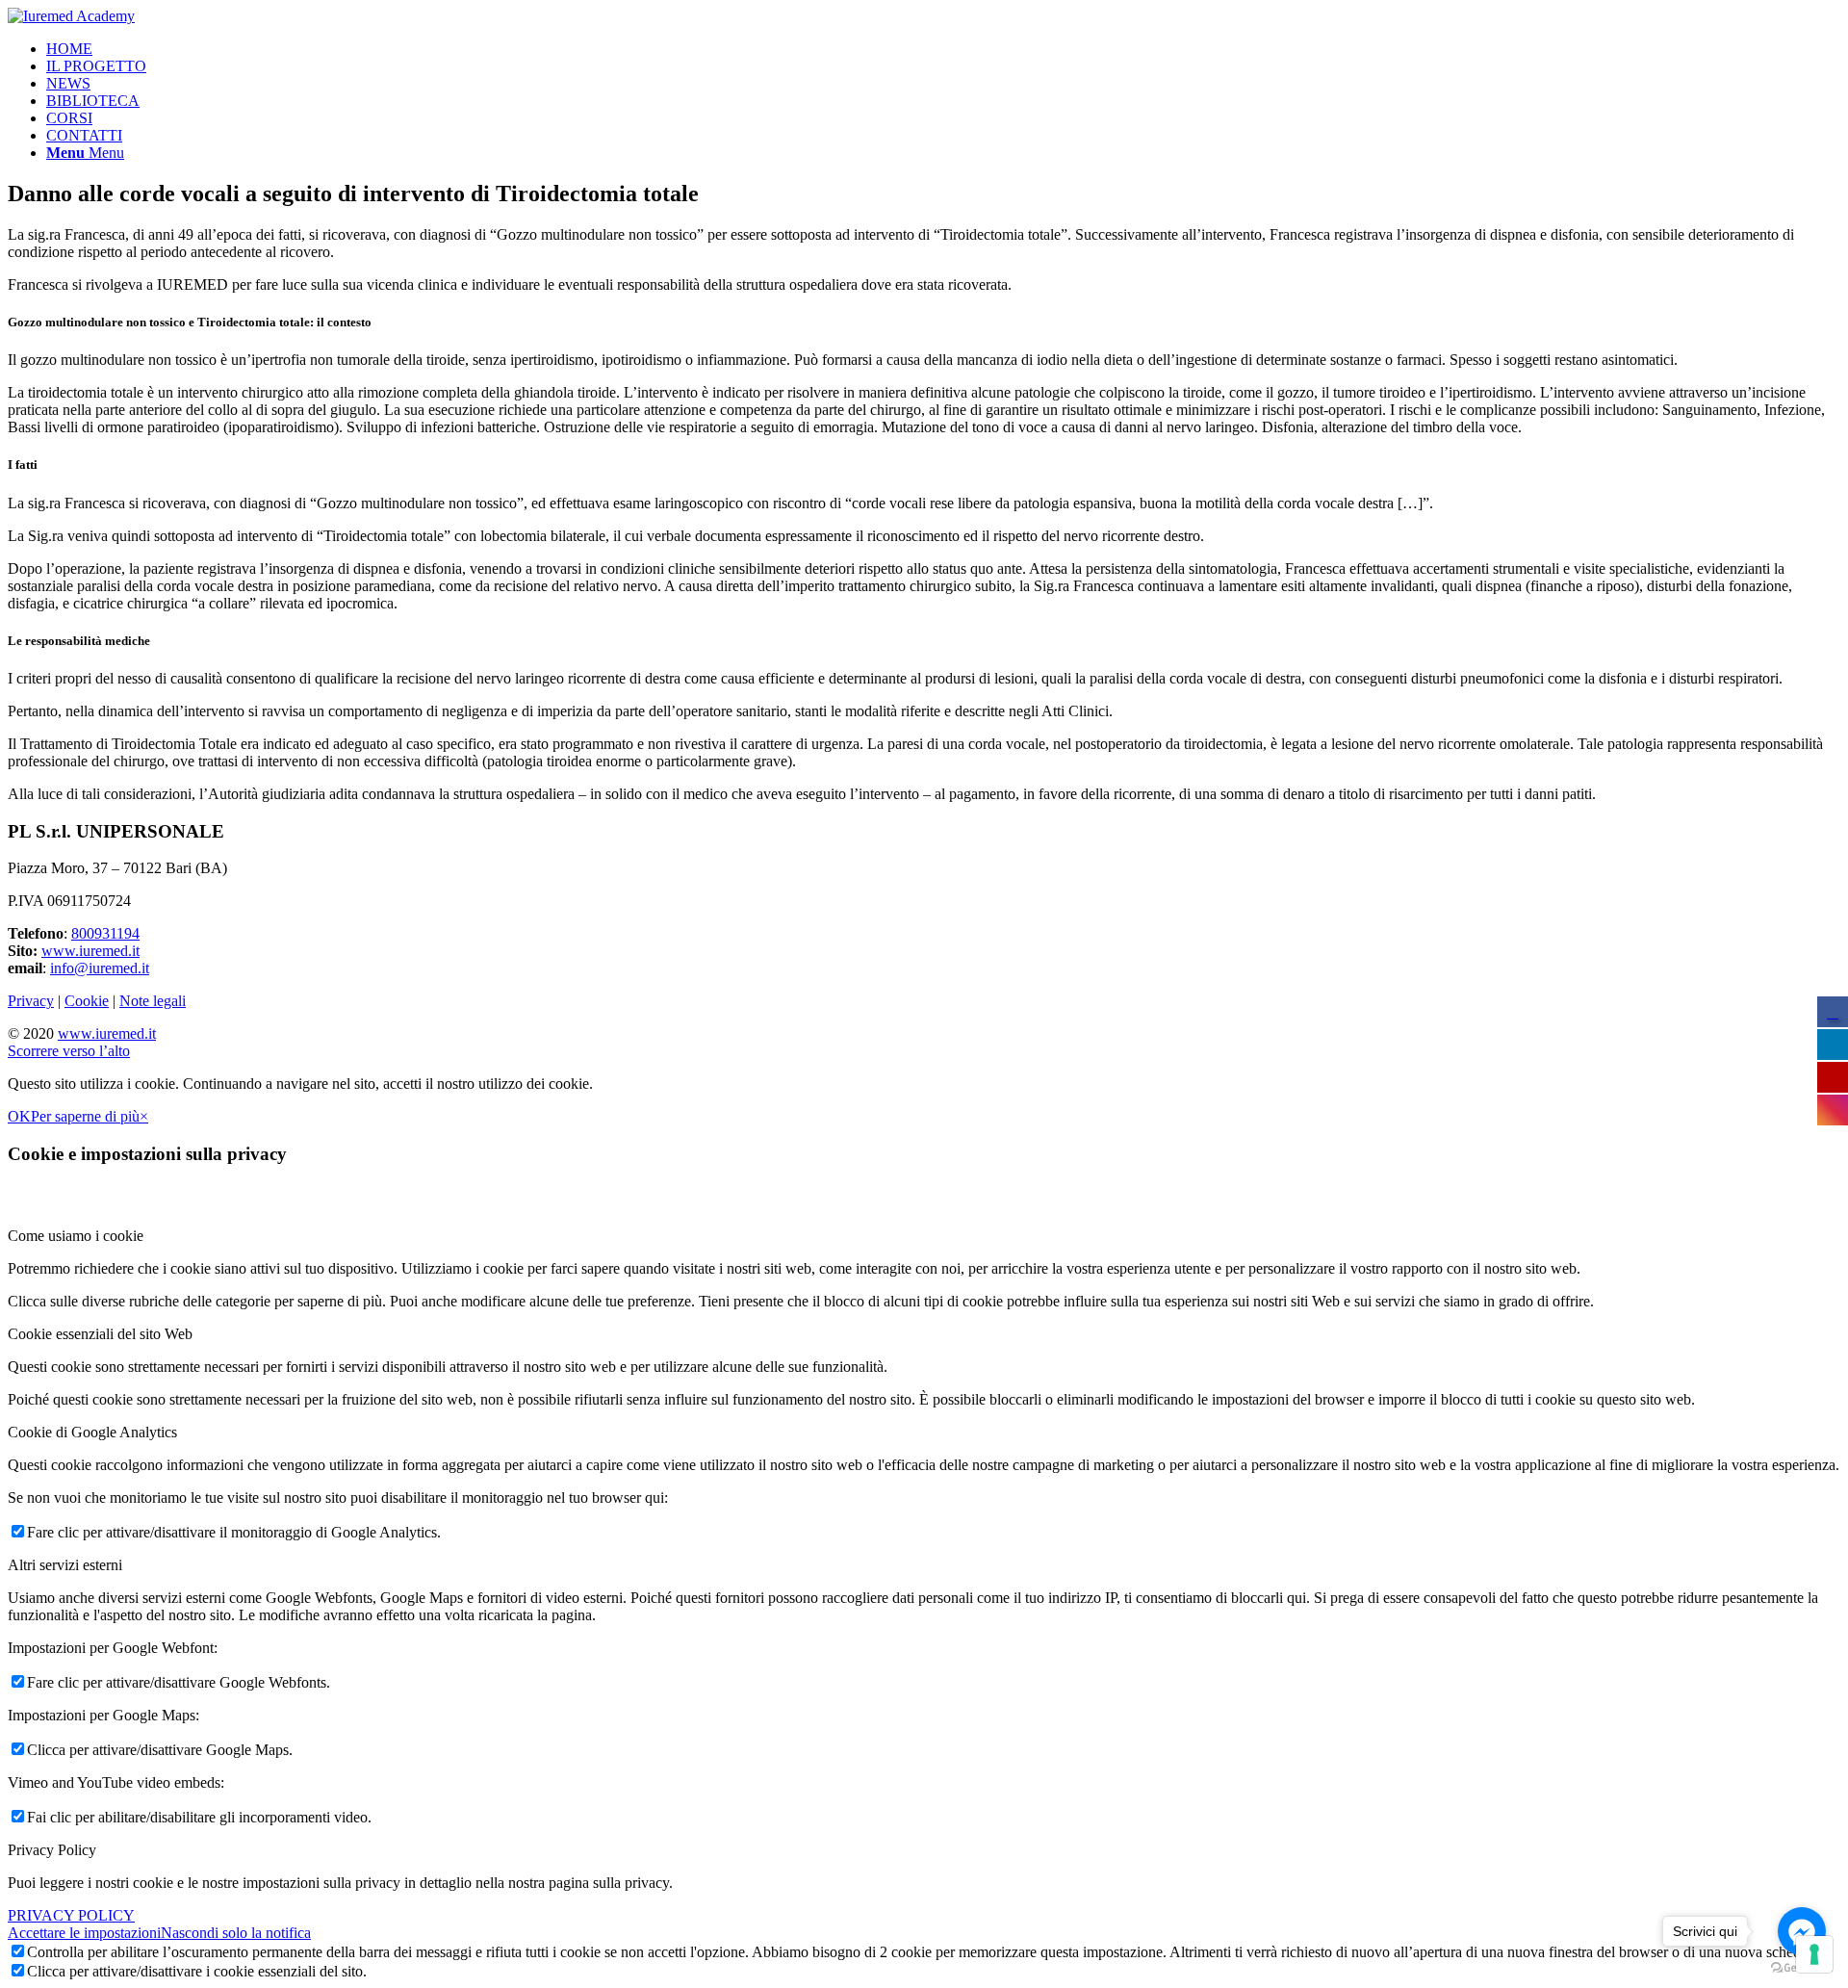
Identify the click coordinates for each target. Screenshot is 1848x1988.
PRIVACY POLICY (71, 1915)
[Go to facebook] (1802, 1931)
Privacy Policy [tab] (52, 1850)
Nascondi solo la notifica (236, 1933)
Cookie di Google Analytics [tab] (92, 1432)
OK (19, 1116)
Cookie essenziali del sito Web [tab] (100, 1334)
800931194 (105, 933)
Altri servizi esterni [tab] (65, 1565)
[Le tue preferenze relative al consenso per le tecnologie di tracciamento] (1814, 1954)
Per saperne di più (85, 1116)
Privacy (31, 1001)
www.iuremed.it (90, 951)
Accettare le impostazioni (84, 1933)
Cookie (87, 1001)
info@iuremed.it (100, 968)
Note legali (153, 1001)
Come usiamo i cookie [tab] (76, 1236)
